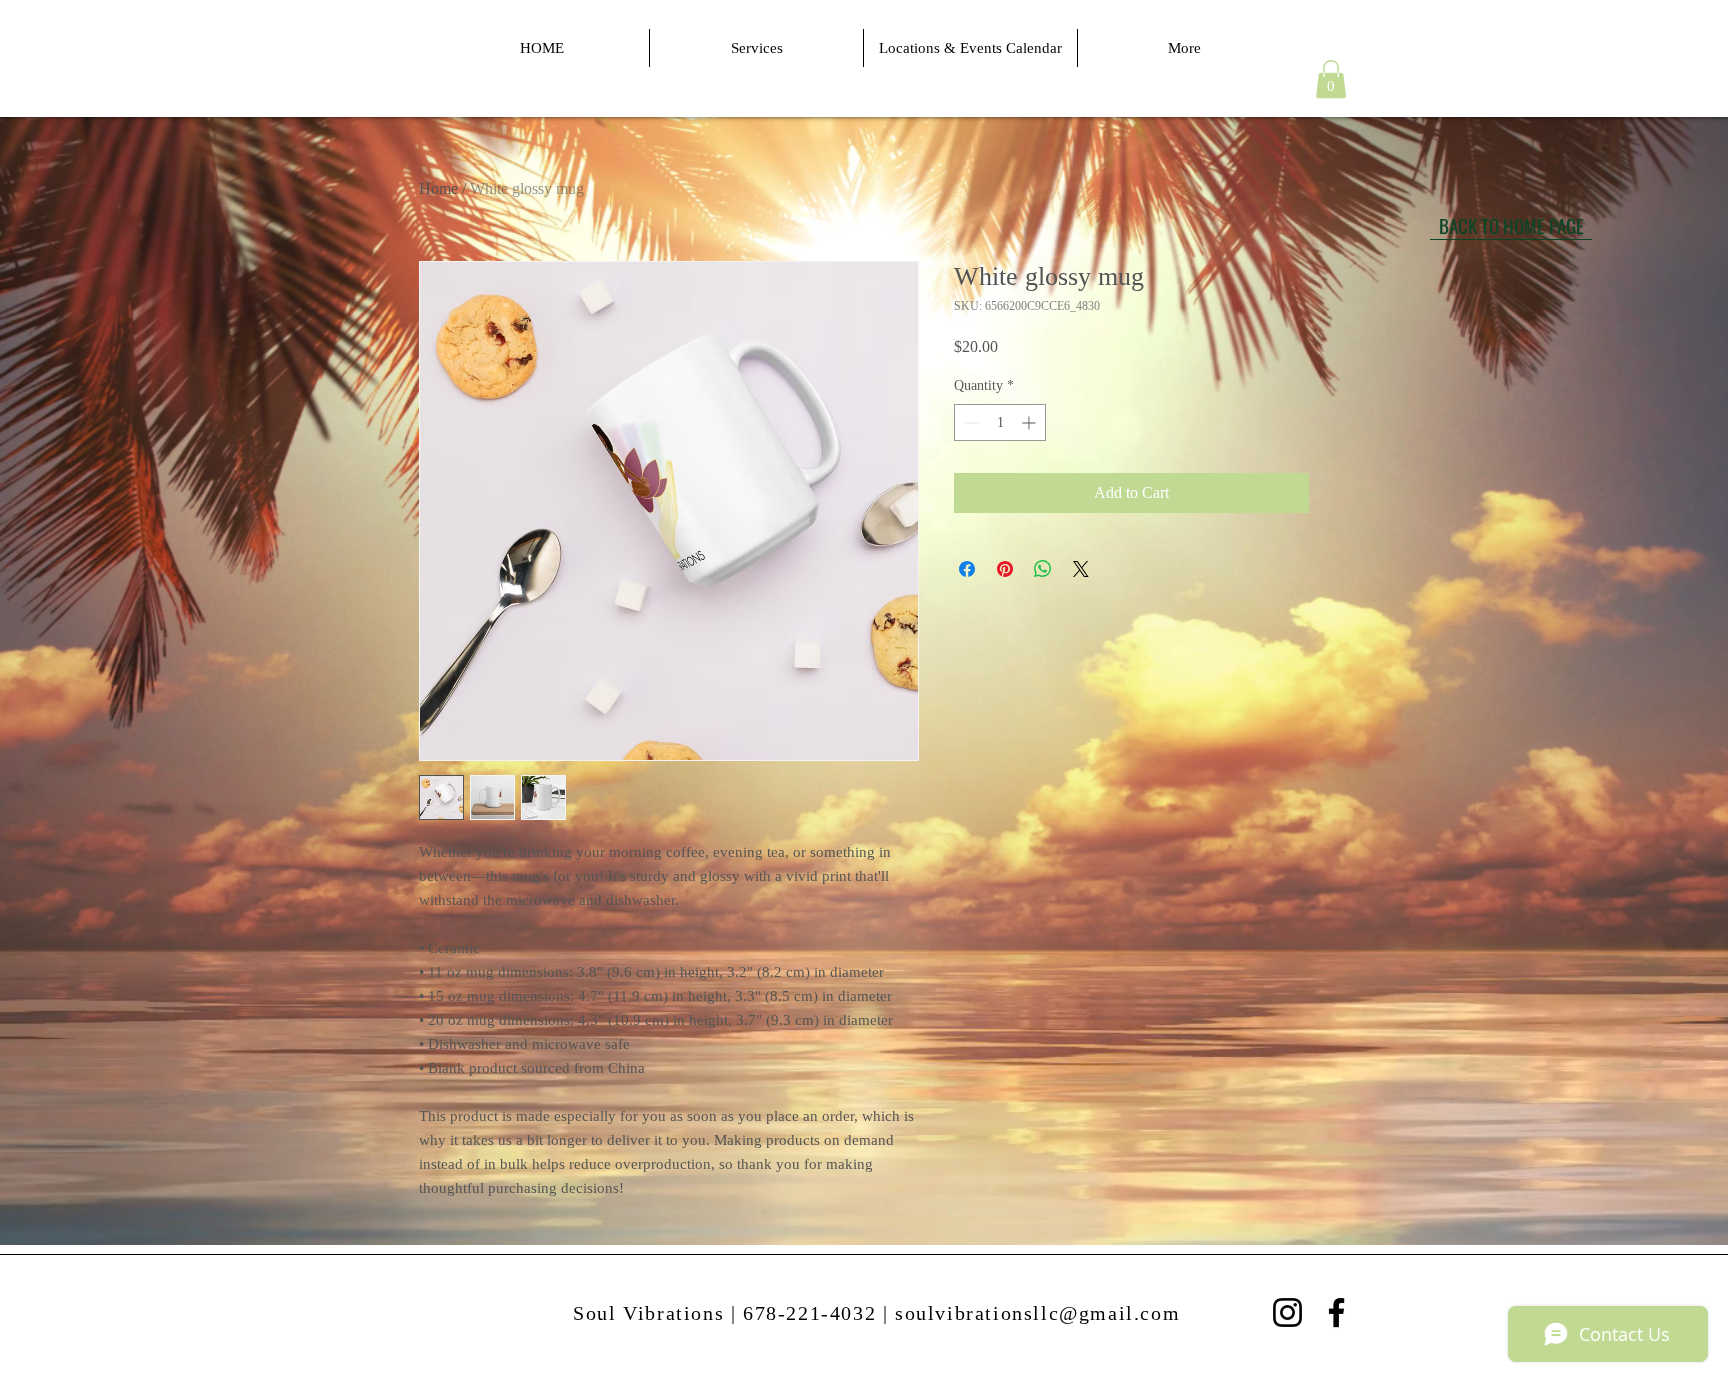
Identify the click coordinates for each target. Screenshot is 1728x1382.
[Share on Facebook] (967, 569)
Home (438, 188)
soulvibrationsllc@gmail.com (1037, 1313)
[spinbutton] (1000, 422)
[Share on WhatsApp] (1043, 569)
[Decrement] (969, 422)
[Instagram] (1287, 1312)
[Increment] (1030, 422)
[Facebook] (1336, 1312)
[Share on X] (1081, 569)
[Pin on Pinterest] (1005, 569)
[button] (1331, 79)
